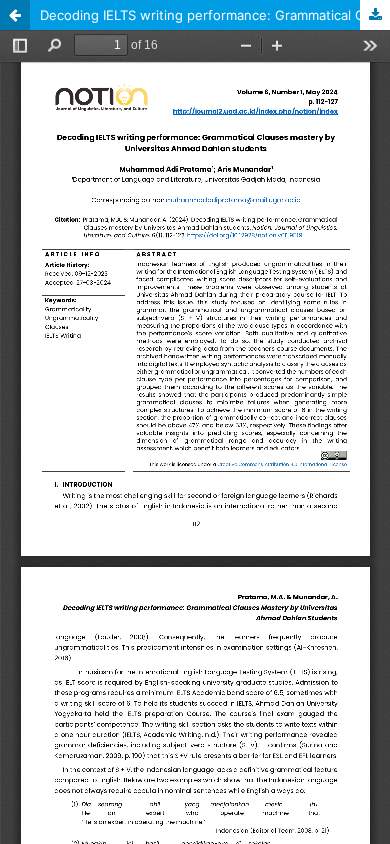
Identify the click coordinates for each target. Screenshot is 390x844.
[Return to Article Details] (15, 15)
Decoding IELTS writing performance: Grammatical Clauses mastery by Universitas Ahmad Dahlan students (215, 15)
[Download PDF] (375, 15)
